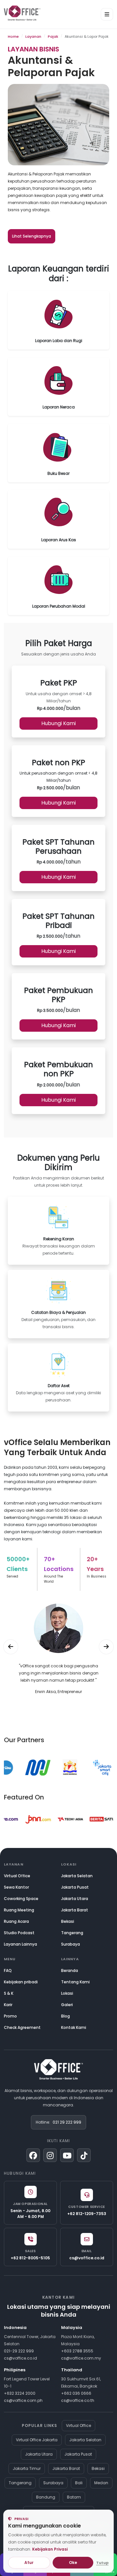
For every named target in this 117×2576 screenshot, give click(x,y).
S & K (9, 1993)
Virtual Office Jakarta (37, 2440)
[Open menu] (107, 14)
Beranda (70, 1970)
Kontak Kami (74, 2027)
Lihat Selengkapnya (32, 236)
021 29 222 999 (67, 2122)
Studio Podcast (19, 1933)
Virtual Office (17, 1876)
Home (13, 36)
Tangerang (72, 1933)
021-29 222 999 (19, 2351)
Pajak (53, 36)
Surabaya (71, 1944)
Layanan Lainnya (20, 1944)
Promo (10, 2016)
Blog (65, 2016)
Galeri (67, 2005)
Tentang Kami (75, 1982)
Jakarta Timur (27, 2468)
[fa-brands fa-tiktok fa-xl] (84, 2155)
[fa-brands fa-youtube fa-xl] (67, 2155)
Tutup (102, 2563)
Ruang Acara (16, 1921)
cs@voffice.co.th (78, 2400)
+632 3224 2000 (20, 2393)
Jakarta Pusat (75, 1887)
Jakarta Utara (75, 1899)
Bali (79, 2483)
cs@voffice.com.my (81, 2358)
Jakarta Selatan (77, 1876)
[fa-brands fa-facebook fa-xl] (33, 2155)
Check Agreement (22, 2027)
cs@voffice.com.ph (23, 2400)
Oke (73, 2562)
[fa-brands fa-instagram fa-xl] (50, 2155)
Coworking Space (21, 1899)
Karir (8, 2005)
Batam (74, 2497)
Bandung (46, 2497)
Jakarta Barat (75, 1910)
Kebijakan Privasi (50, 2549)
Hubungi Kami (58, 723)
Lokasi (67, 1993)
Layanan (33, 36)
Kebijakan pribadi (21, 1982)
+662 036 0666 (76, 2393)
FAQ (8, 1970)
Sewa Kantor (16, 1887)
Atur (29, 2562)
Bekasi (68, 1921)
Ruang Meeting (19, 1910)
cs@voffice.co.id (20, 2358)
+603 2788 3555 (77, 2351)
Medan (101, 2483)
